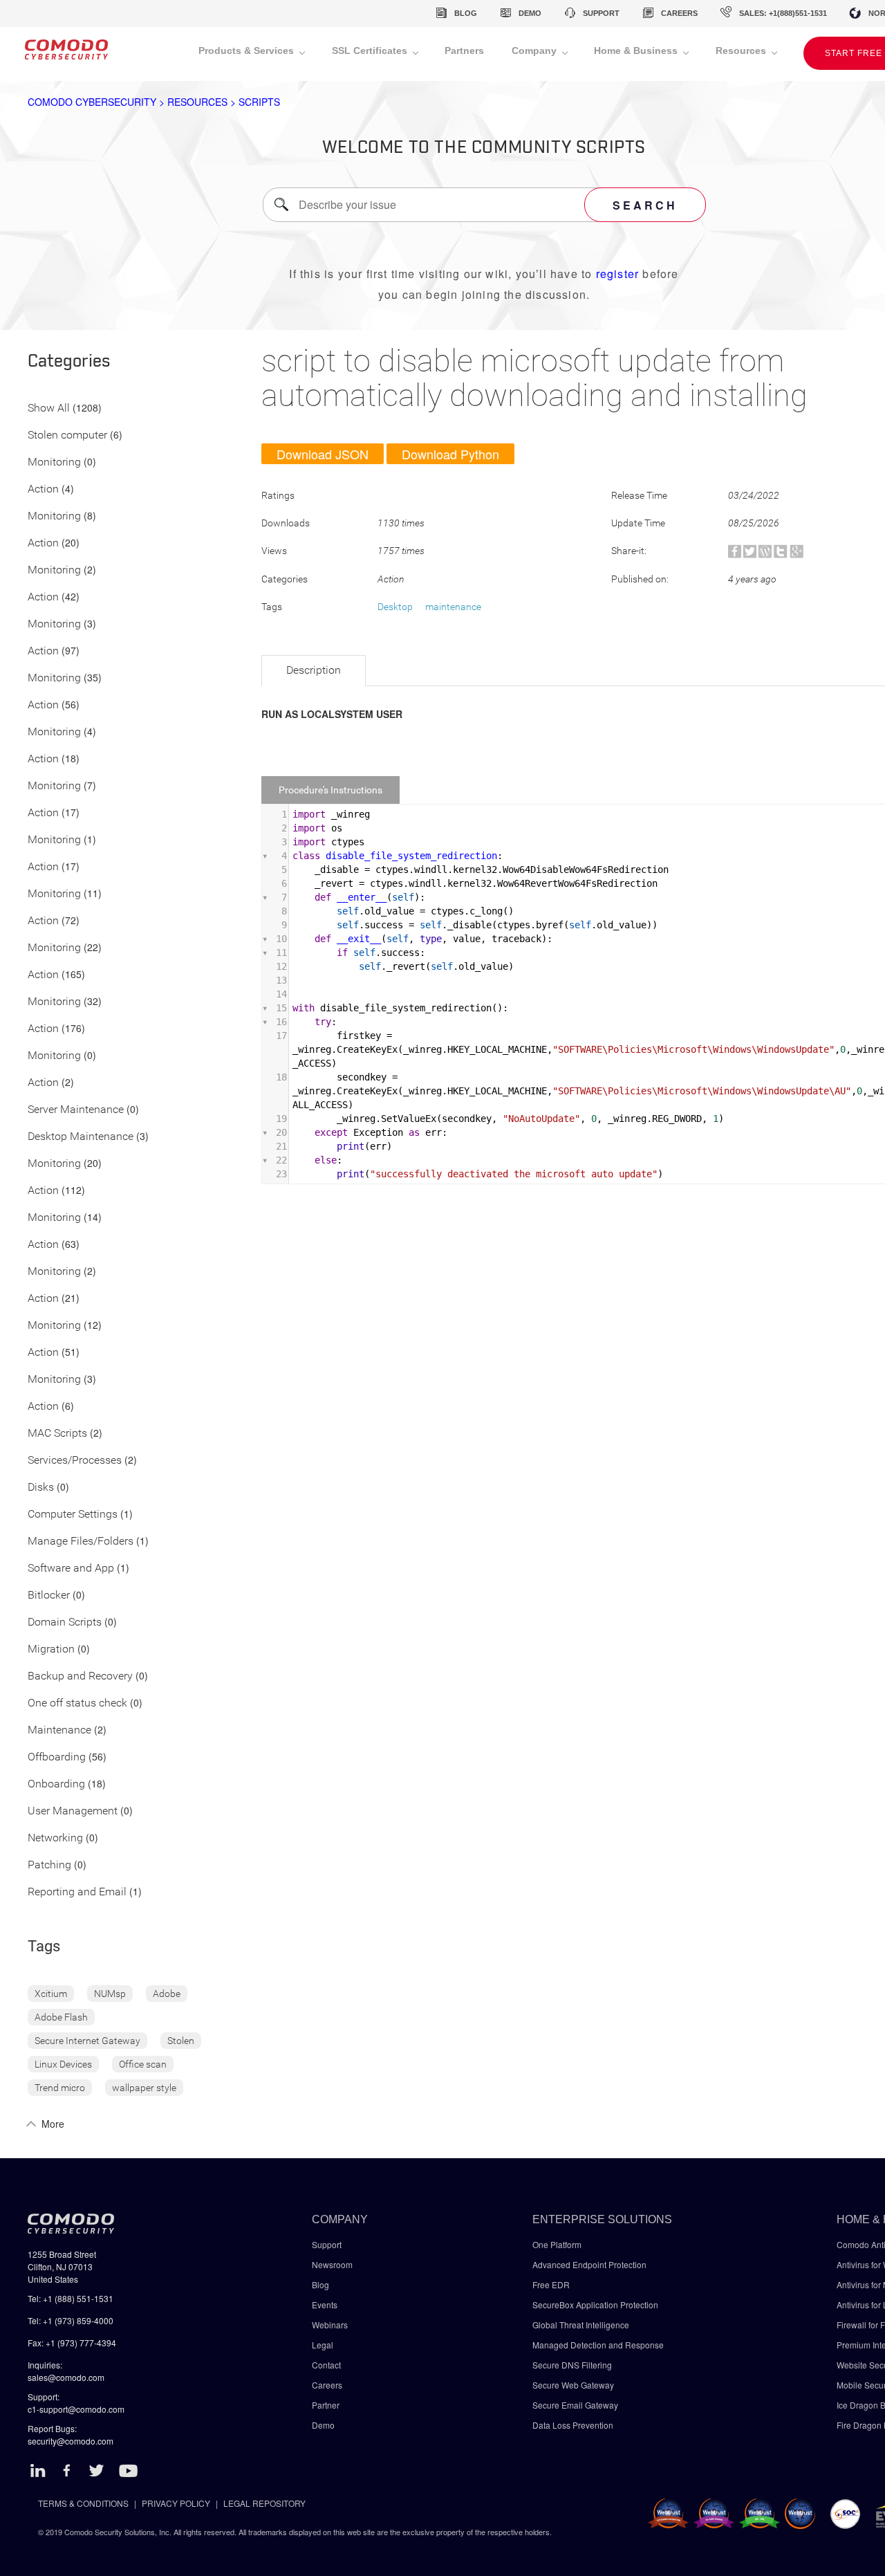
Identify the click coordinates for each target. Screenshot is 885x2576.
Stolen (181, 2041)
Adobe (167, 1994)
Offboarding (57, 1757)
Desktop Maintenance (81, 1137)
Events (325, 2304)
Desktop (395, 607)
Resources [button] (742, 50)
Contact (326, 2365)
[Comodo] (66, 54)
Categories (69, 362)
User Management (73, 1811)
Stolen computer (67, 435)
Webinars (330, 2325)
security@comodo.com (71, 2441)
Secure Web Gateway (573, 2385)
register (618, 274)
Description (314, 670)
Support (327, 2244)
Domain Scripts (65, 1622)
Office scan (143, 2064)
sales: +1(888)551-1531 (783, 13)
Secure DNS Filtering (572, 2365)
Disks (41, 1488)
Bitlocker (49, 1595)
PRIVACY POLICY (176, 2503)
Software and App (71, 1568)
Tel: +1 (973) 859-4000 (71, 2320)
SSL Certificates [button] (371, 50)
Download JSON (323, 454)
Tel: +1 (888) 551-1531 (71, 2298)
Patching (49, 1865)
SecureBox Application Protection (595, 2304)
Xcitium (51, 1994)
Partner (326, 2405)
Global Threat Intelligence (581, 2325)
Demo (323, 2425)
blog (466, 13)
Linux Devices (63, 2064)
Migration (51, 1649)
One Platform (557, 2244)
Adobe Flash (61, 2017)
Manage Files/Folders (81, 1542)
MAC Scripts (57, 1434)
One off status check (77, 1703)
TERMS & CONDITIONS (83, 2503)
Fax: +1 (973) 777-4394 (72, 2343)
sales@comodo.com (66, 2377)
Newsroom (332, 2264)
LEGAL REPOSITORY (264, 2503)
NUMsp (110, 1994)
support (601, 13)
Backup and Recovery (80, 1676)
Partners (464, 50)
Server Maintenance (76, 1110)
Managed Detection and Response (598, 2345)
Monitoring (54, 462)
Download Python (450, 454)
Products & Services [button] (248, 50)
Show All (49, 408)
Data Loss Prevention (573, 2425)
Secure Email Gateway (576, 2405)
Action (43, 489)
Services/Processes (75, 1461)
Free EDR (551, 2284)
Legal (323, 2345)
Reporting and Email (77, 1892)
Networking (55, 1838)
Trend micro (60, 2088)
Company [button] (535, 50)
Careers (327, 2385)
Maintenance (59, 1730)
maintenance (453, 607)
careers (679, 13)
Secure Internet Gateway (87, 2041)
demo (530, 13)
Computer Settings (73, 1515)
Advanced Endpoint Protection (589, 2264)
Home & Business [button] (637, 50)
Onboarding (56, 1784)
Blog (320, 2284)
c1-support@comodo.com (76, 2409)
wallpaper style (144, 2088)
